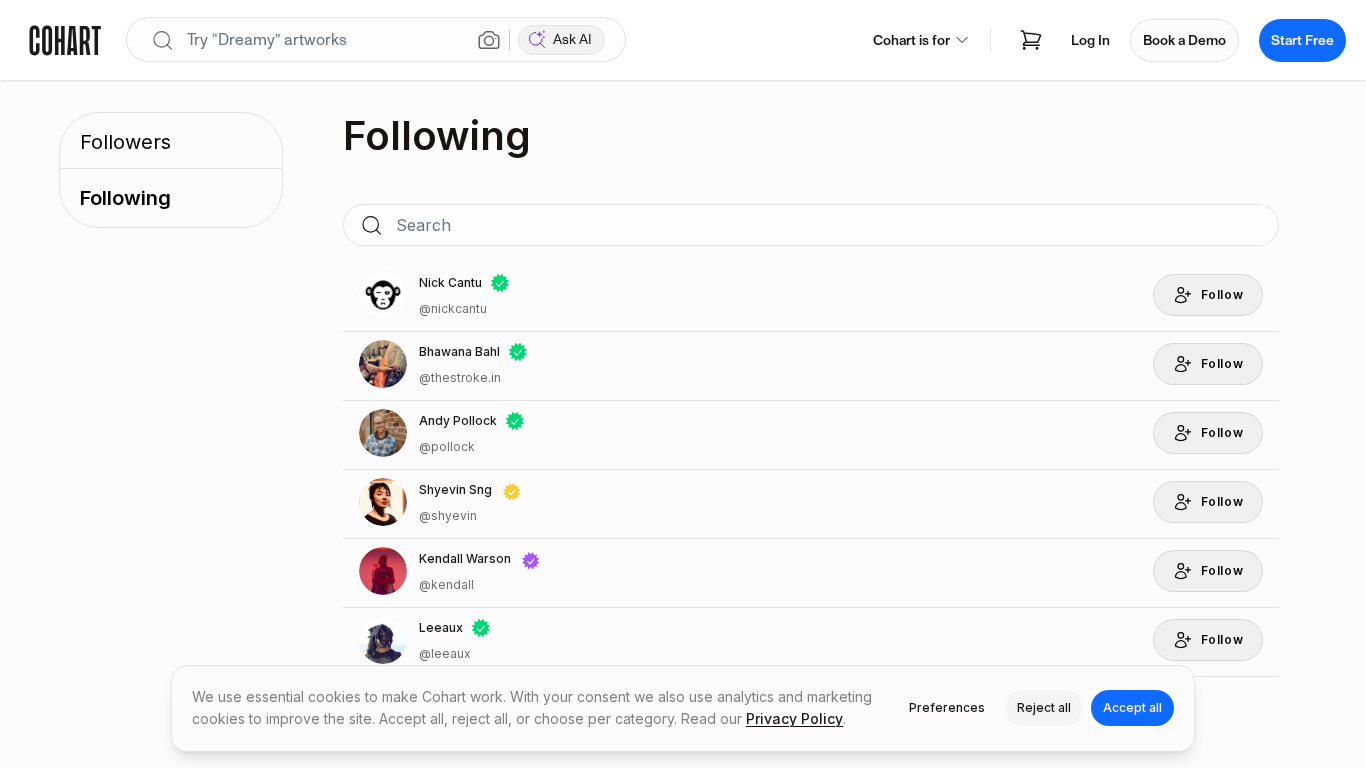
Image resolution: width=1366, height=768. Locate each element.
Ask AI (572, 39)
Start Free (1302, 40)
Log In (1090, 40)
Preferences (947, 707)
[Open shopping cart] (1031, 40)
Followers (125, 142)
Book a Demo (1184, 40)
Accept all (1132, 707)
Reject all (1044, 707)
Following (125, 198)
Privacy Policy (794, 718)
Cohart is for (911, 40)
